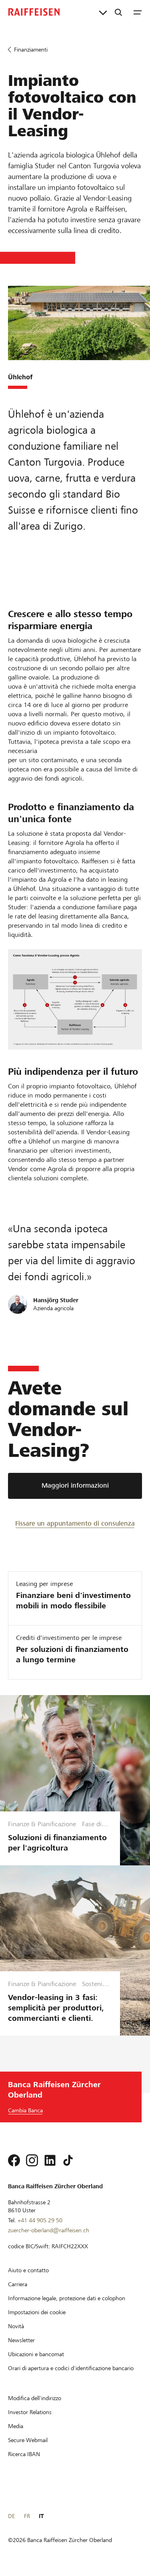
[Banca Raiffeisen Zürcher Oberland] (34, 12)
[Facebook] (14, 2160)
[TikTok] (68, 2160)
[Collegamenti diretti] (103, 12)
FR (27, 2516)
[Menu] (138, 12)
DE (11, 2516)
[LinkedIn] (50, 2160)
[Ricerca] (118, 12)
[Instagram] (32, 2160)
